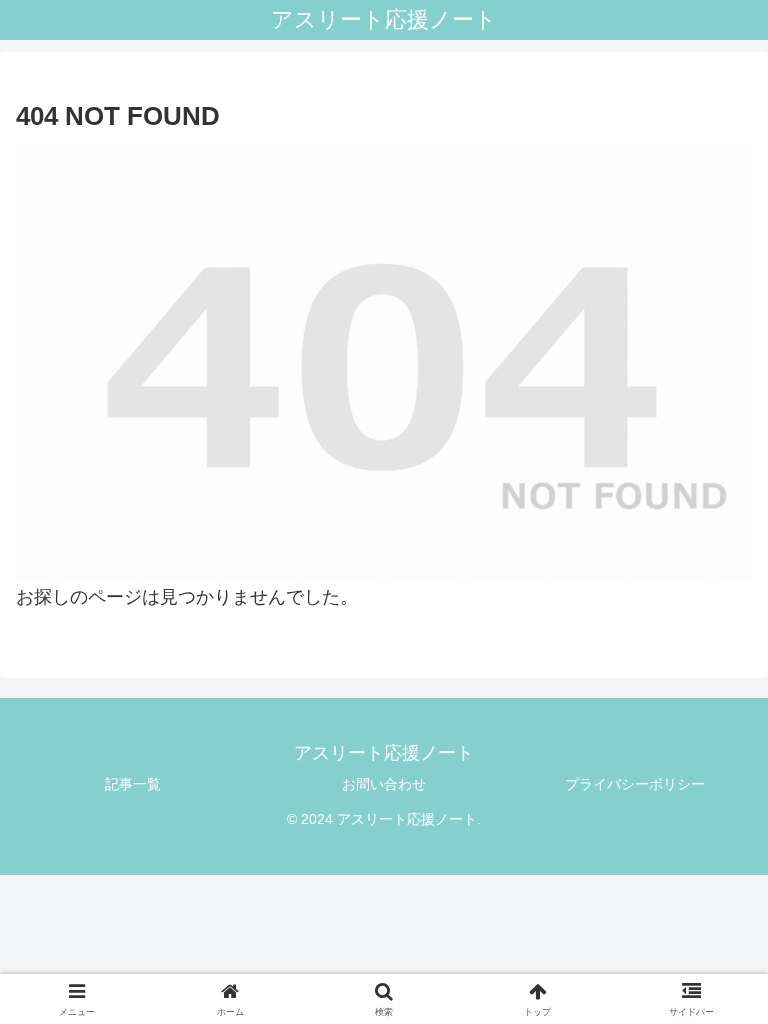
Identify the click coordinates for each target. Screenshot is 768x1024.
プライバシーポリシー (635, 784)
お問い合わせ (384, 784)
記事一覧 (133, 784)
